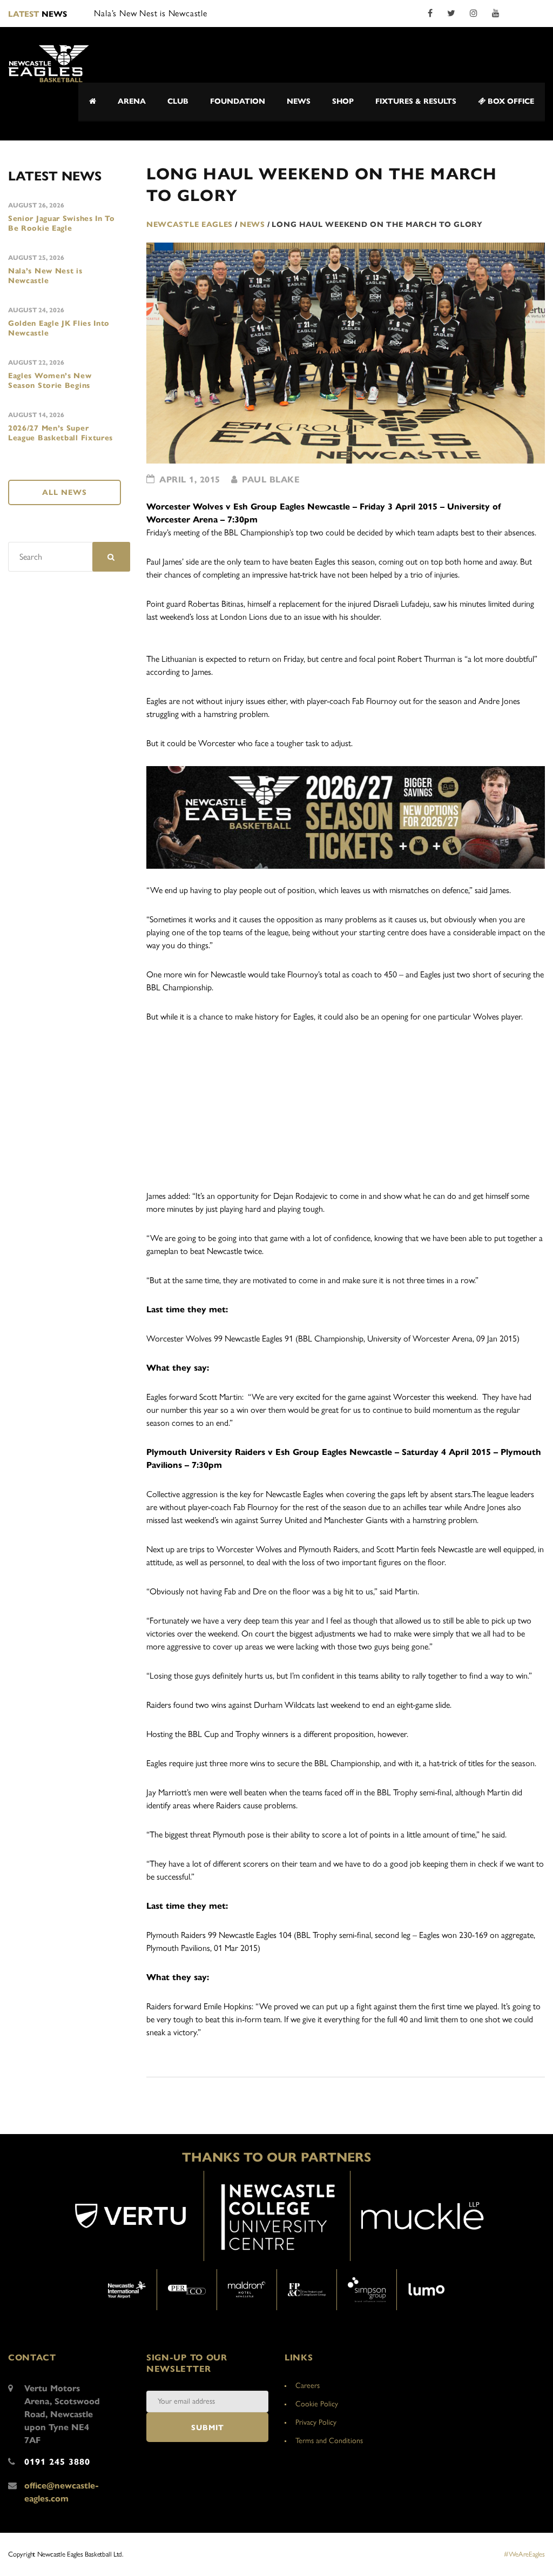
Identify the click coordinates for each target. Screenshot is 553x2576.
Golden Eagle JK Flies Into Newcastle (59, 328)
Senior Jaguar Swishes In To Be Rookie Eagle (62, 223)
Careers (308, 2386)
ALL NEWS (65, 492)
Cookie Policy (317, 2404)
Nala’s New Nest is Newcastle (45, 276)
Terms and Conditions (329, 2441)
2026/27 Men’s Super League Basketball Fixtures (60, 433)
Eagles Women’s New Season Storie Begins (50, 381)
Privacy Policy (316, 2422)
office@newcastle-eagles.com (62, 2492)
